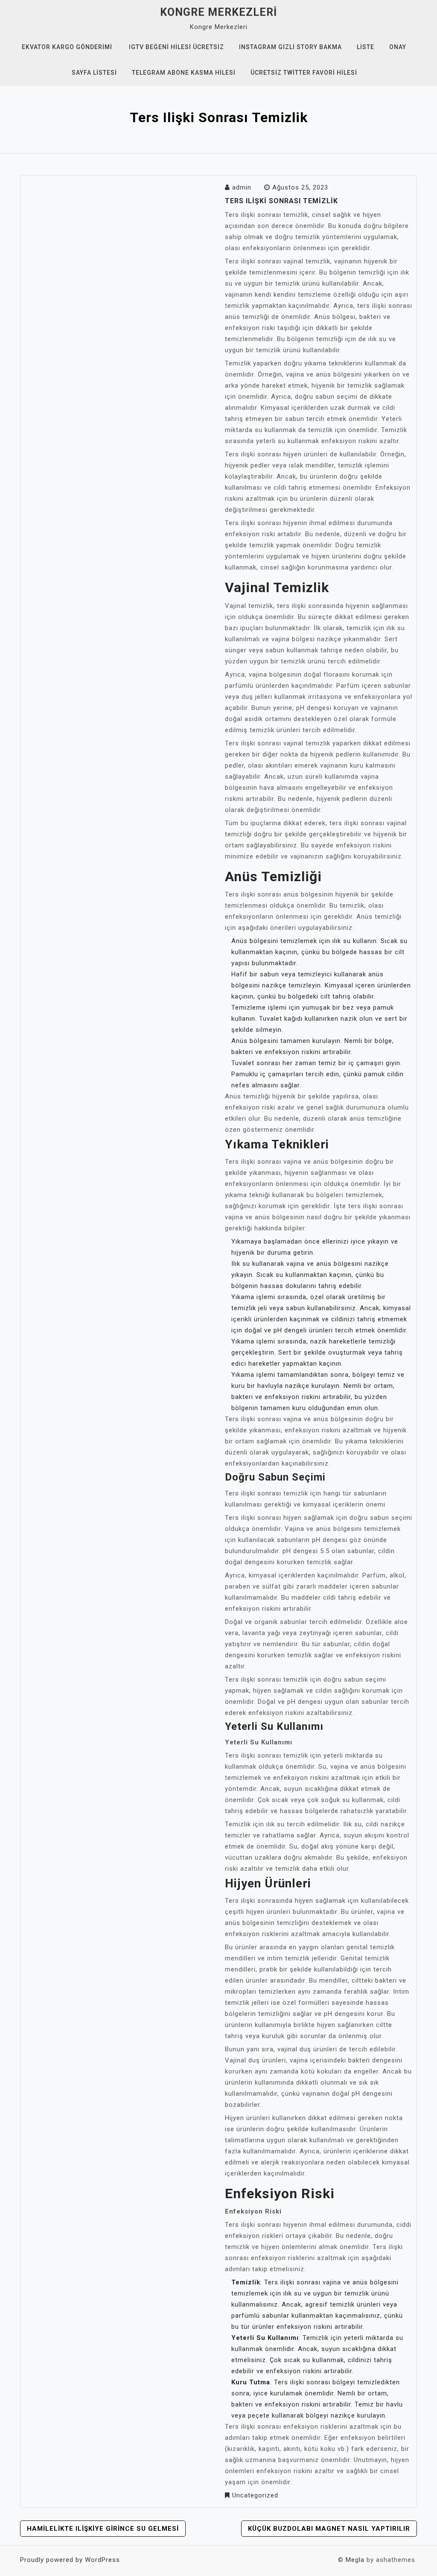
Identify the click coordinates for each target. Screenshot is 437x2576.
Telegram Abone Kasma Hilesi (184, 73)
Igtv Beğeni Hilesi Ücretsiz (176, 47)
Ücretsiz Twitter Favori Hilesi (304, 73)
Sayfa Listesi (94, 73)
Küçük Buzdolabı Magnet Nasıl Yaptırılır (329, 2529)
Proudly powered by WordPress (70, 2560)
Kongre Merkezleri (218, 12)
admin (242, 187)
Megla (355, 2560)
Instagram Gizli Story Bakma (290, 47)
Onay (398, 47)
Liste (366, 47)
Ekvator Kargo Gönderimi (67, 47)
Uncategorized (255, 2495)
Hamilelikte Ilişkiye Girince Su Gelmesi (103, 2529)
